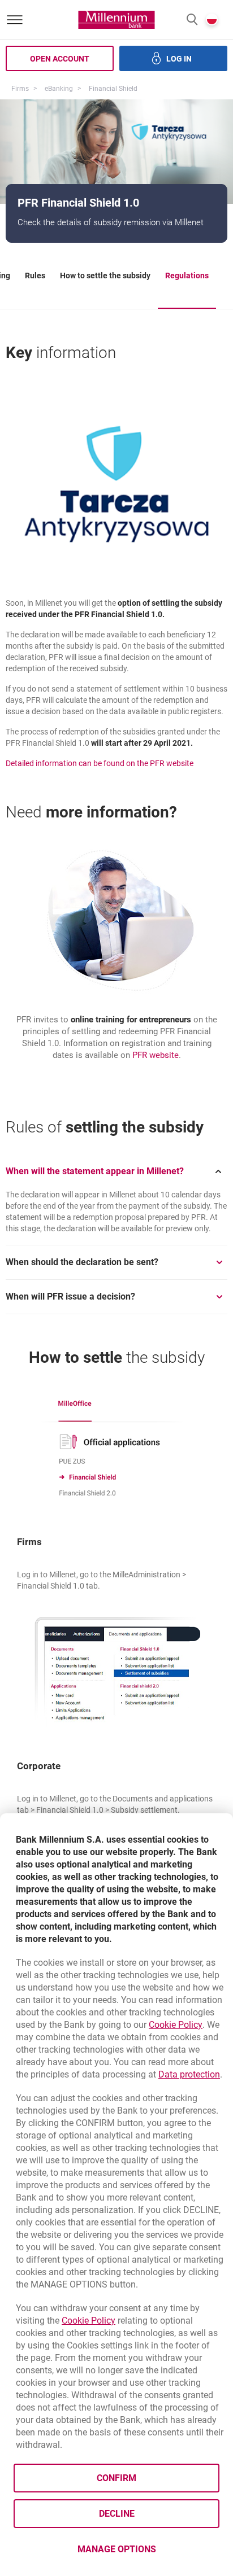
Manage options (117, 2549)
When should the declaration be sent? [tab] (82, 1262)
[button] (192, 20)
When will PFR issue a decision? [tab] (70, 1296)
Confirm (116, 2478)
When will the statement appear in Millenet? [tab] (95, 1171)
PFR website (156, 1055)
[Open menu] (15, 20)
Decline (117, 2514)
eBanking (59, 89)
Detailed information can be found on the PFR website (100, 763)
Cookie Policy (176, 2025)
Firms (20, 89)
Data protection (189, 2074)
